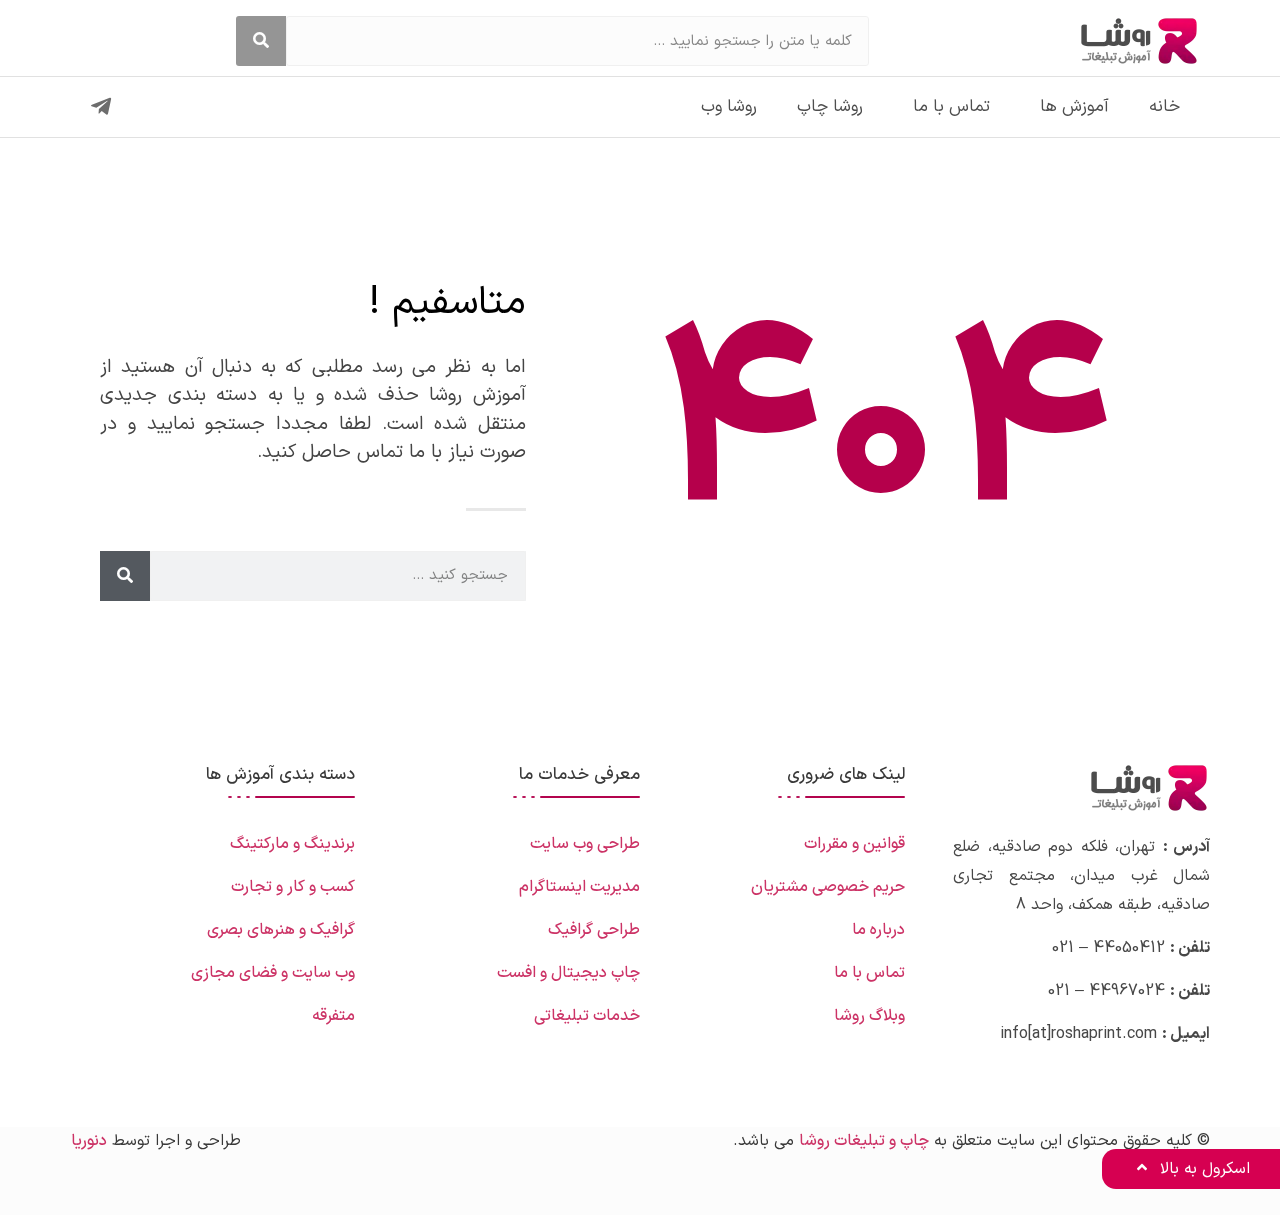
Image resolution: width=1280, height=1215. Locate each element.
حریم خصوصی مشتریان (828, 887)
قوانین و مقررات (854, 844)
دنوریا (89, 1141)
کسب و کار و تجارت (293, 887)
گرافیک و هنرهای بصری (281, 930)
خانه (1164, 107)
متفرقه (333, 1016)
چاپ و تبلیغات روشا (864, 1141)
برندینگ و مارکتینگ (292, 844)
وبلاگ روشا (869, 1016)
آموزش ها (1074, 107)
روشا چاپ (830, 107)
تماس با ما (951, 107)
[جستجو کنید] (261, 41)
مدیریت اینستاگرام (579, 887)
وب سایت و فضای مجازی (273, 973)
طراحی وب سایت (585, 844)
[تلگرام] (101, 107)
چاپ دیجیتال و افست (568, 973)
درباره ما (878, 930)
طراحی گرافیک (594, 930)
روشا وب (729, 107)
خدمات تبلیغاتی (587, 1016)
